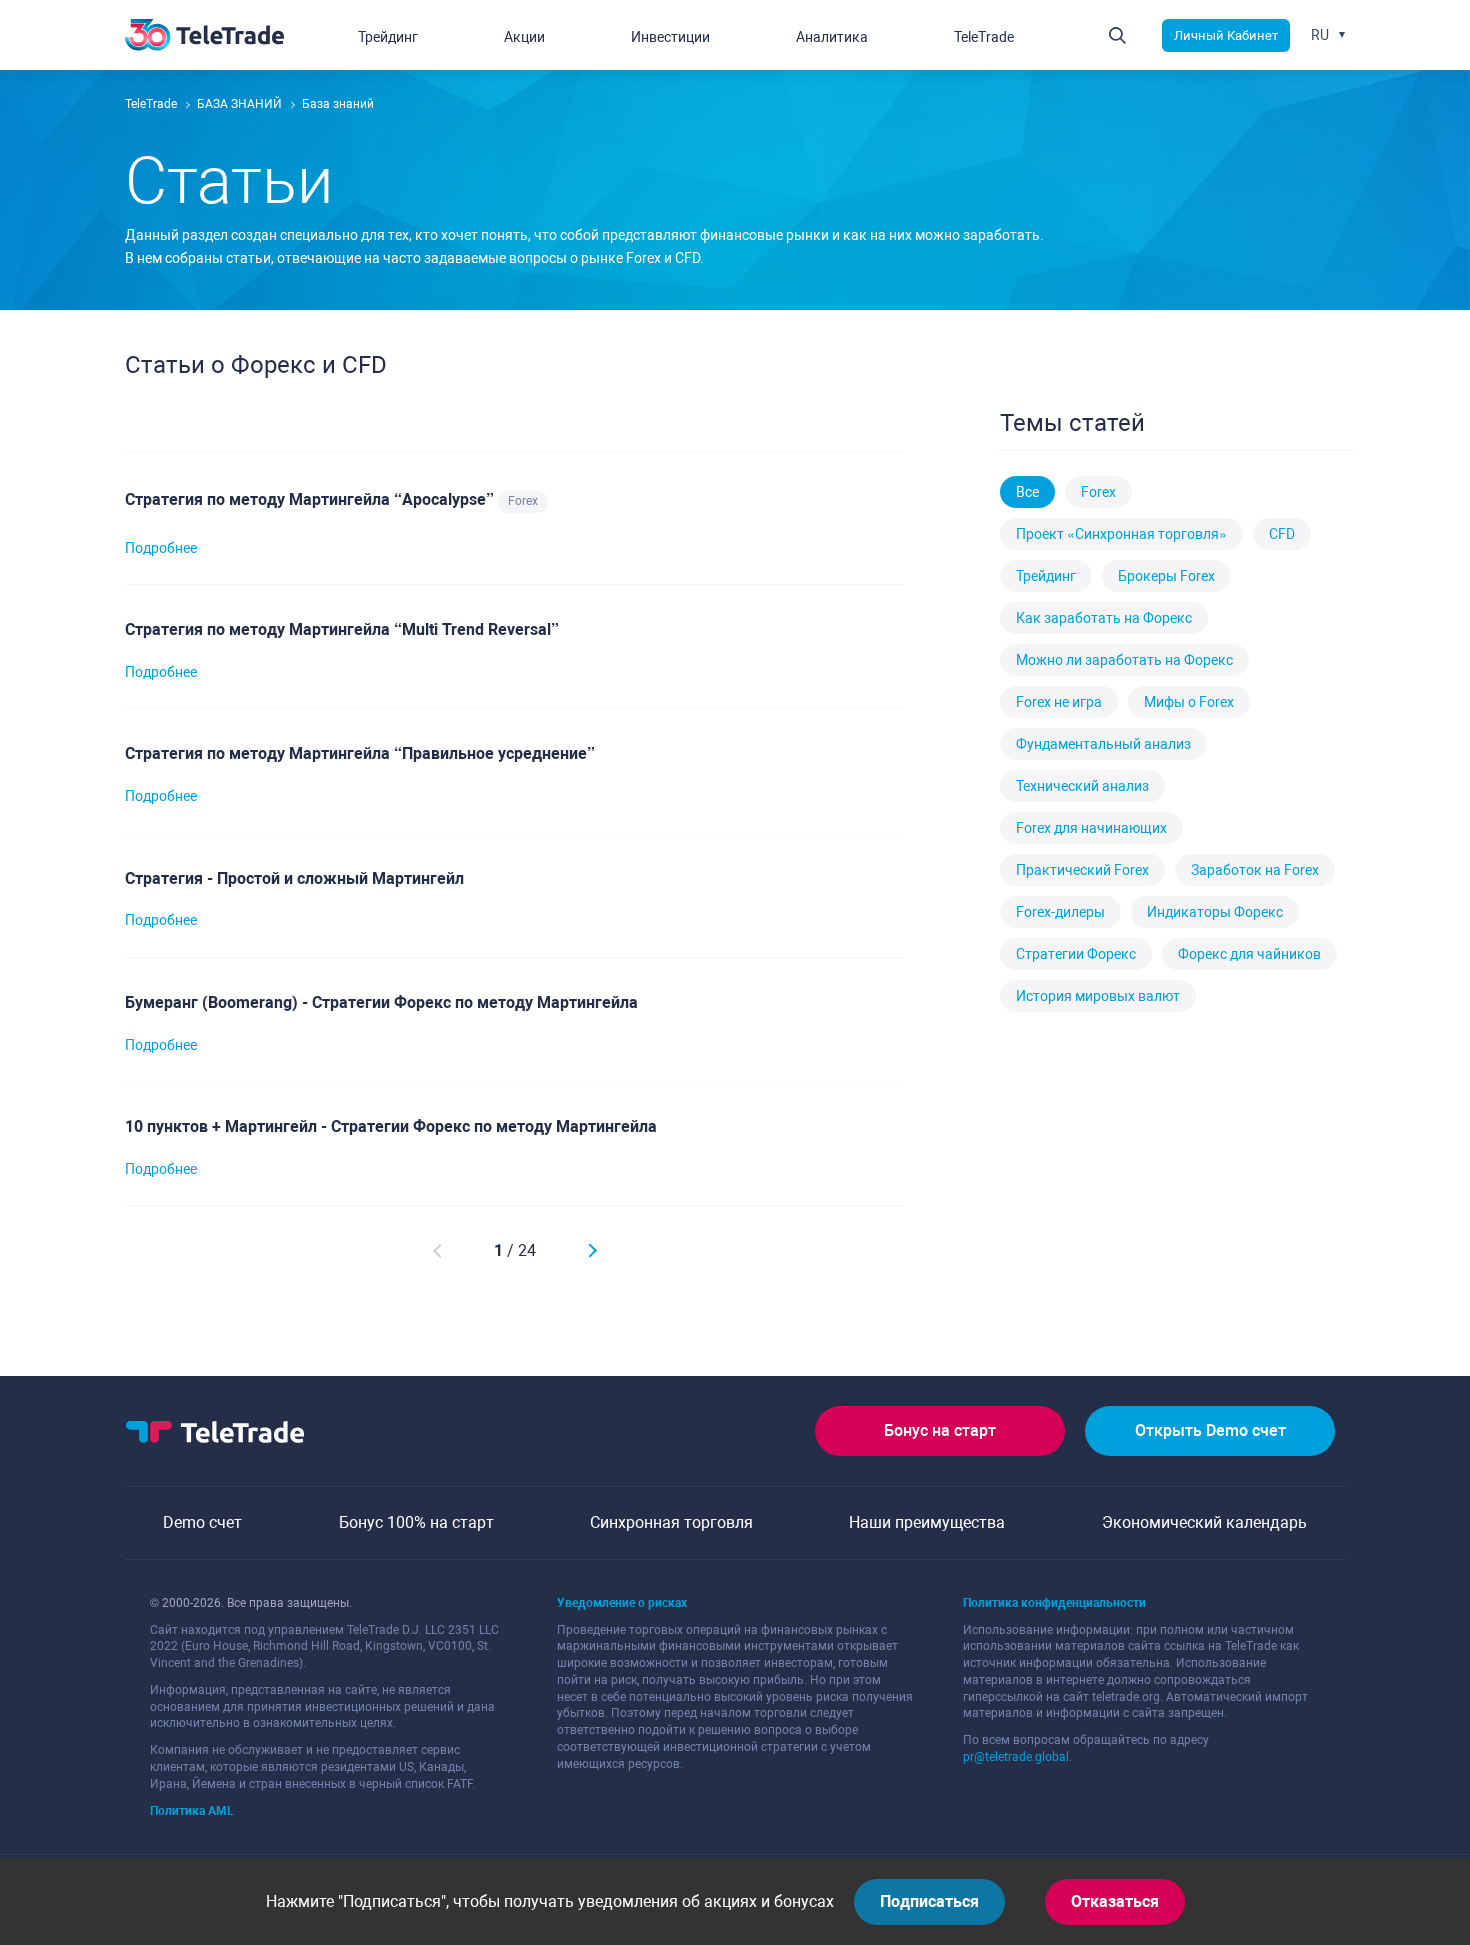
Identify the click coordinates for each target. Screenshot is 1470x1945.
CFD (1282, 534)
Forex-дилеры (1060, 912)
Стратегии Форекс (1076, 954)
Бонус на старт (940, 1430)
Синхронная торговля (671, 1522)
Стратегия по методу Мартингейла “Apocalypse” (311, 499)
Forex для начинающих (1091, 828)
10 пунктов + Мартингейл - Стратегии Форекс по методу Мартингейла (391, 1126)
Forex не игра (1059, 702)
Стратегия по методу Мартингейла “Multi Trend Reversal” (342, 629)
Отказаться (1115, 1901)
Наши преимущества (927, 1522)
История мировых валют (1098, 996)
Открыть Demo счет (1210, 1430)
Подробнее (161, 548)
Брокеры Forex (1166, 576)
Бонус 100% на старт (416, 1522)
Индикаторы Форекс (1215, 912)
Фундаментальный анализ (1103, 744)
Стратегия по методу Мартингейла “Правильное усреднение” (360, 753)
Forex (523, 501)
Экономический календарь (1204, 1522)
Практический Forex (1082, 870)
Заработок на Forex (1255, 870)
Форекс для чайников (1249, 954)
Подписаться (929, 1901)
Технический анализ (1082, 786)
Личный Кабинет (1226, 35)
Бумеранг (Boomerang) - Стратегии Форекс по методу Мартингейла (381, 1002)
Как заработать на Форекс (1104, 618)
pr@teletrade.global (1016, 1757)
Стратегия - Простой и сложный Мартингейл (294, 878)
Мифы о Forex (1189, 702)
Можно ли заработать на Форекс (1124, 660)
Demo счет (202, 1522)
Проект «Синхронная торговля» (1121, 534)
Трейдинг (1046, 576)
